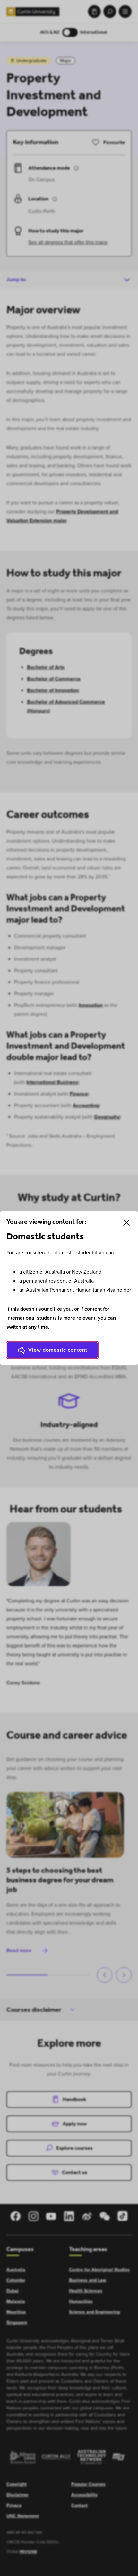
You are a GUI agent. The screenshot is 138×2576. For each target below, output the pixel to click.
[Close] (126, 1223)
